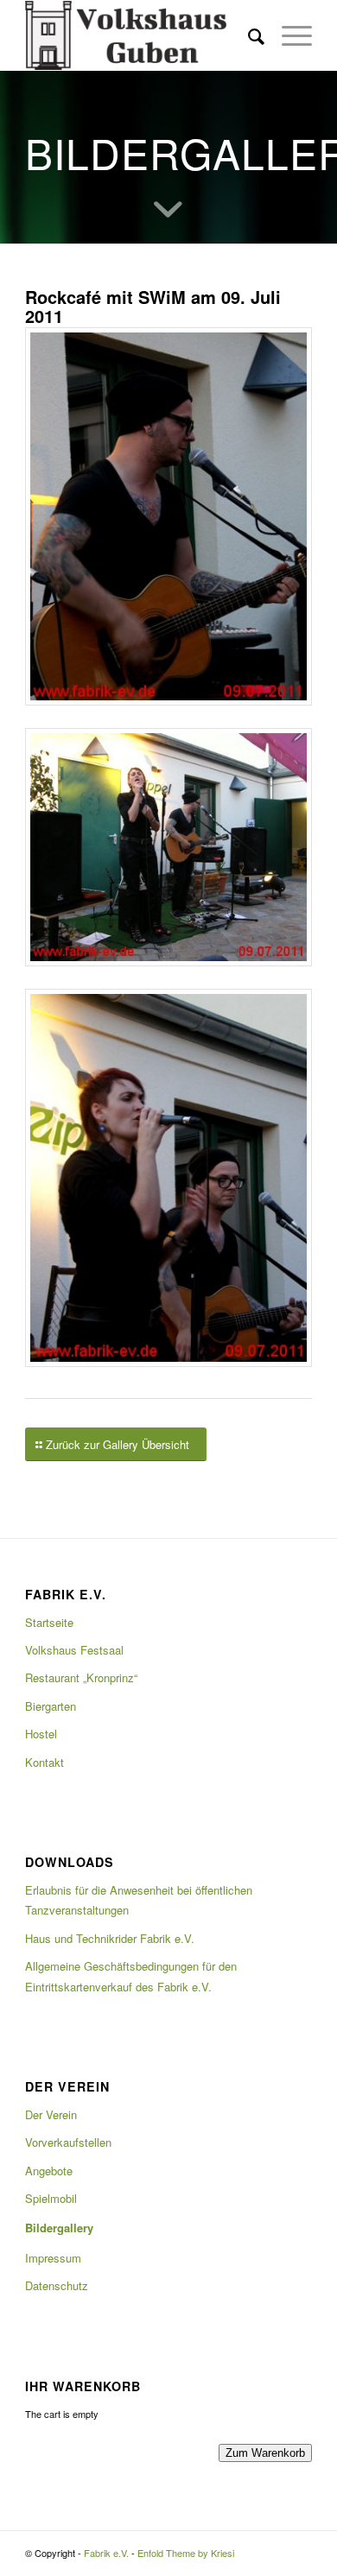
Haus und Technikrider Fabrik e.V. (110, 1938)
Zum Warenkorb (265, 2453)
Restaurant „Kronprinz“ (81, 1677)
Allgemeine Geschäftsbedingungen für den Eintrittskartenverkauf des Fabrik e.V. (131, 1976)
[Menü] (288, 35)
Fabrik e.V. (106, 2553)
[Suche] (248, 35)
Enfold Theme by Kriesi (186, 2553)
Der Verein (51, 2114)
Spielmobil (51, 2198)
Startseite (49, 1622)
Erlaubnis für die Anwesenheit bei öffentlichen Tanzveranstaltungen (139, 1900)
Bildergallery (59, 2228)
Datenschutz (57, 2285)
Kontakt (45, 1762)
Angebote (49, 2171)
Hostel (41, 1734)
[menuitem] (248, 35)
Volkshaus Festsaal (74, 1650)
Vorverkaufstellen (68, 2142)
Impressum (53, 2258)
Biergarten (51, 1706)
